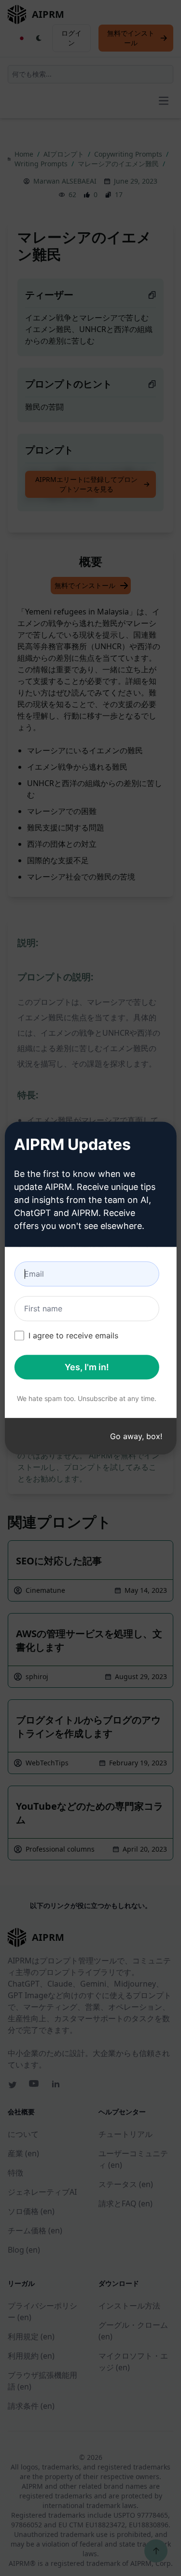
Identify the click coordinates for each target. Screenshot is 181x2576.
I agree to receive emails (73, 1335)
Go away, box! (136, 1436)
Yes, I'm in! (87, 1367)
